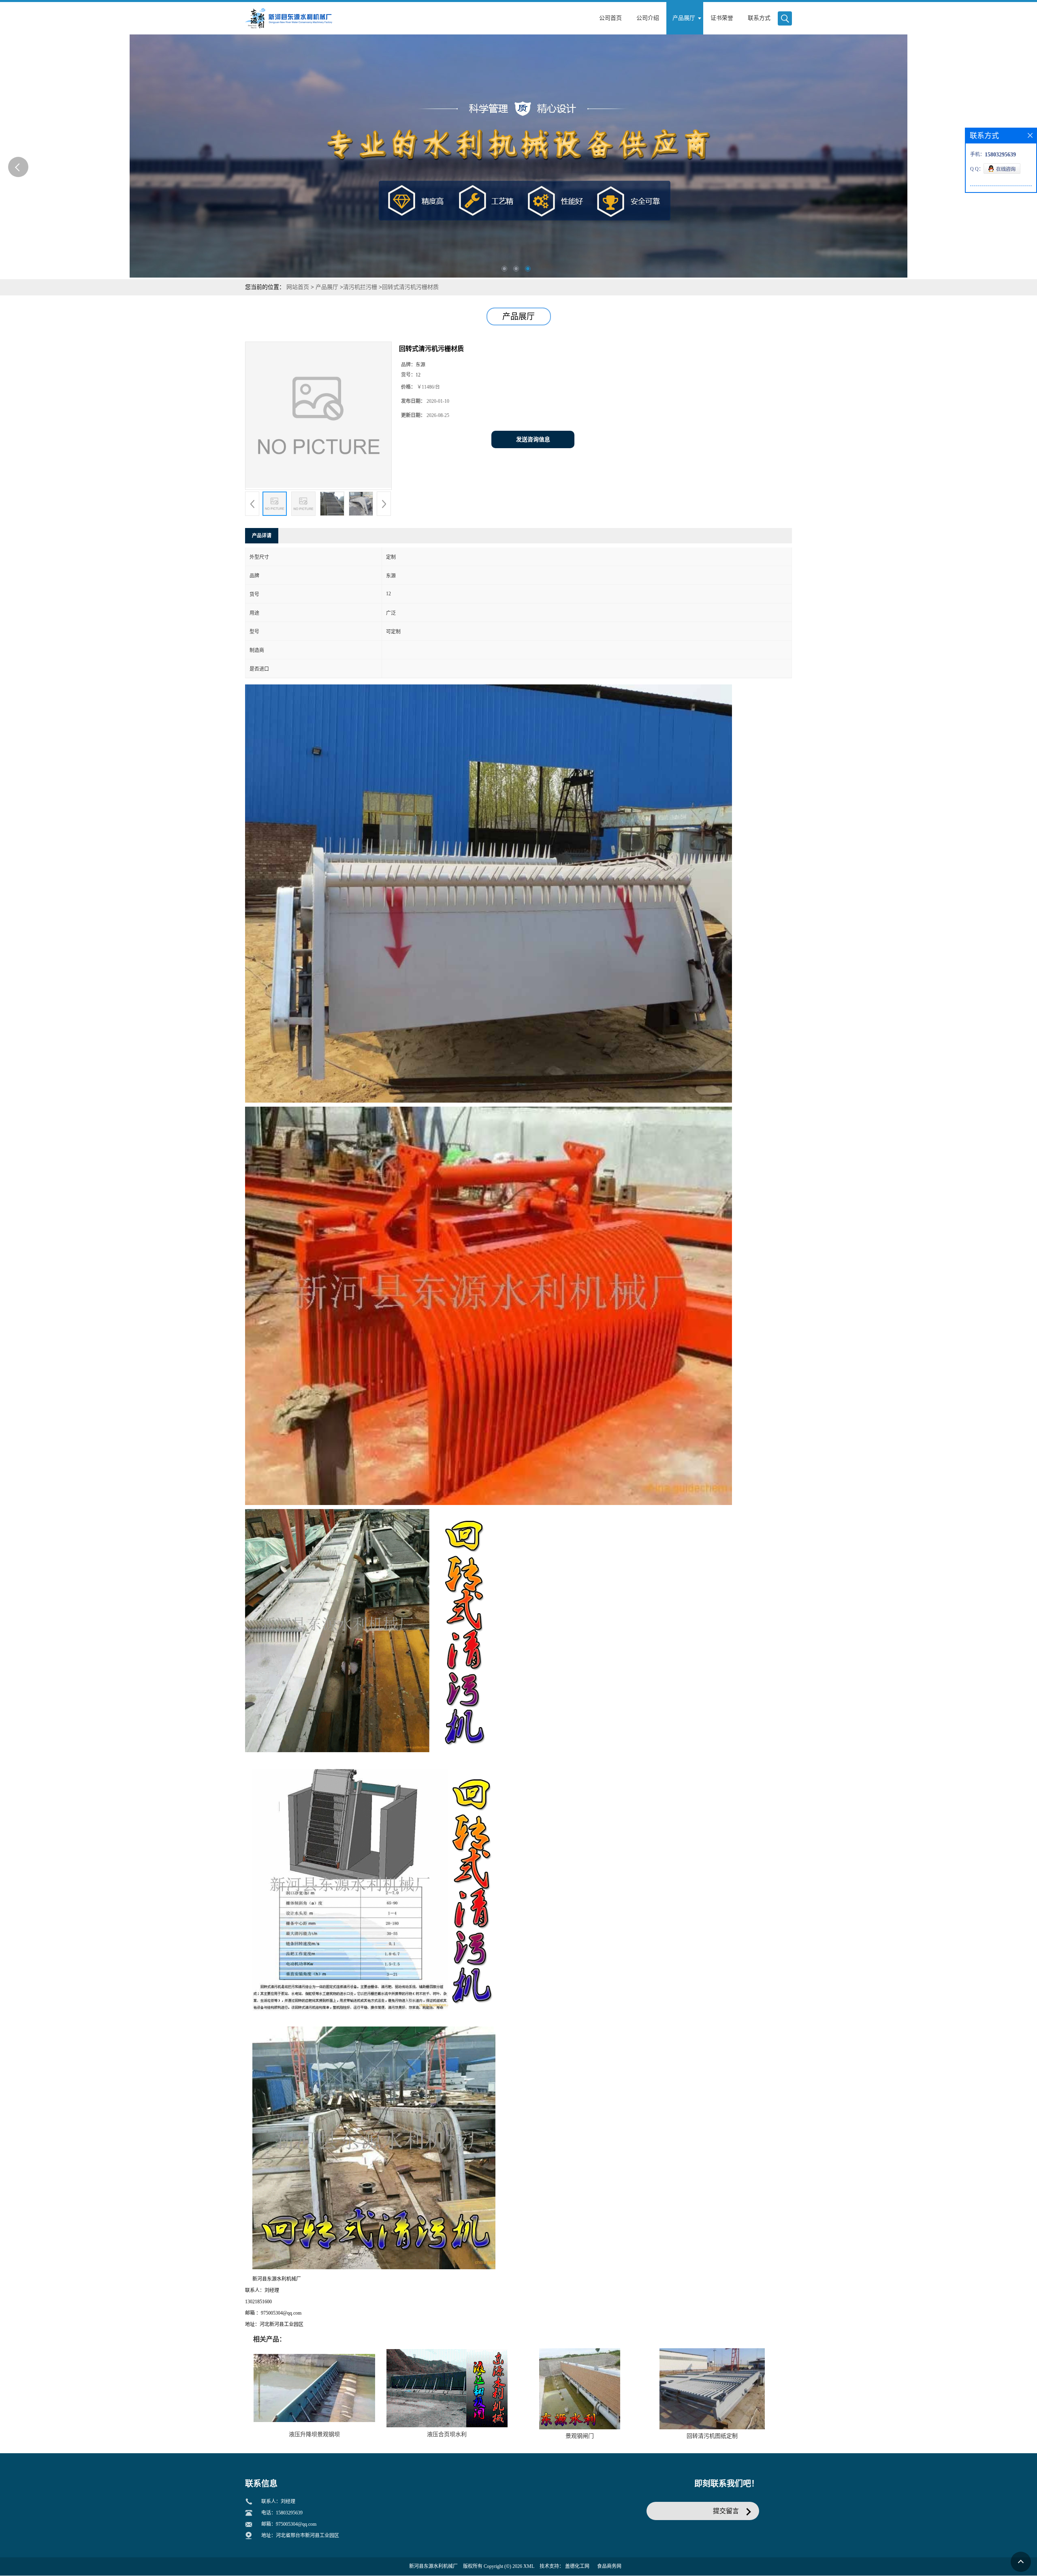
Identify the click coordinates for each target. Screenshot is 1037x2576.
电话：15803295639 (282, 2513)
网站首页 (298, 287)
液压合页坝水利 (447, 2434)
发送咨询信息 (533, 439)
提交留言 (726, 2511)
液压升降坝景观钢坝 (314, 2434)
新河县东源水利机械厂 (433, 2566)
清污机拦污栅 (360, 287)
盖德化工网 (577, 2566)
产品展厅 (327, 287)
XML (529, 2566)
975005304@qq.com (296, 2524)
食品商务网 (609, 2566)
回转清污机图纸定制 (712, 2436)
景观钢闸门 (580, 2436)
